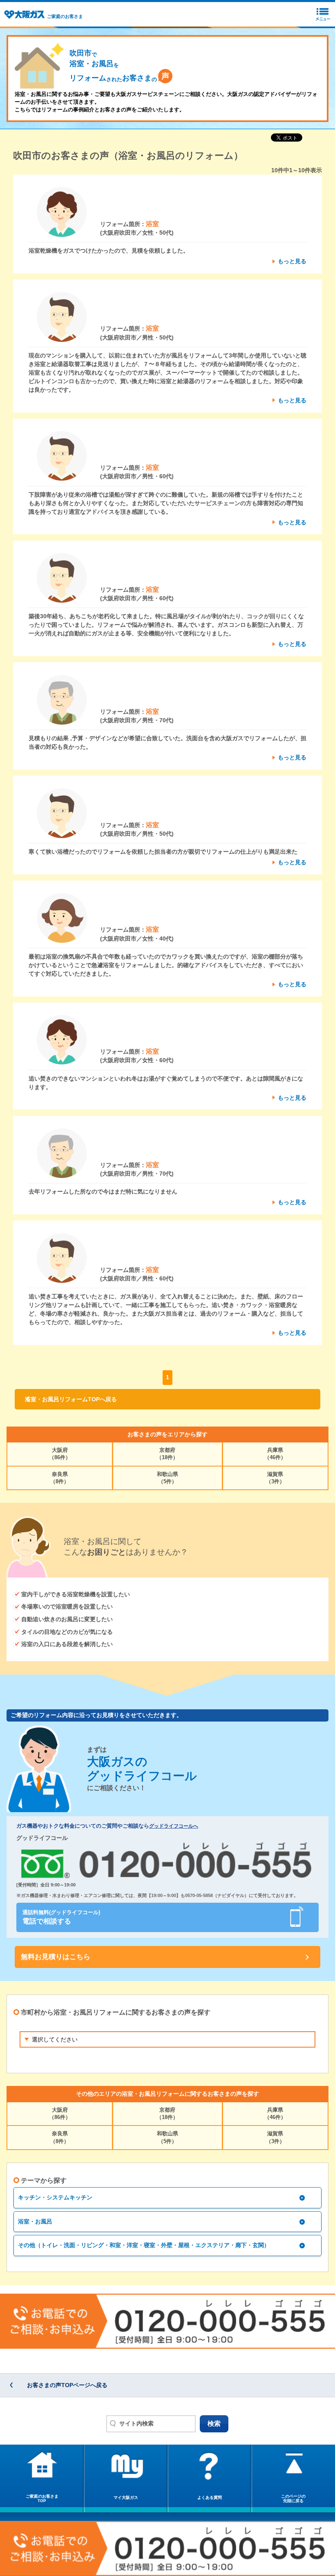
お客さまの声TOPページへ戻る (67, 2385)
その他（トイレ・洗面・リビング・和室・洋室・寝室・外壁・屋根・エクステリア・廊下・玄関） (144, 2245)
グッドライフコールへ (174, 1826)
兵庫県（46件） (275, 1454)
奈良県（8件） (60, 1478)
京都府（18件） (167, 1454)
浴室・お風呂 (35, 2221)
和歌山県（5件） (167, 1478)
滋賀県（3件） (275, 1478)
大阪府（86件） (60, 1454)
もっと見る (292, 261)
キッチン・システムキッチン (55, 2197)
